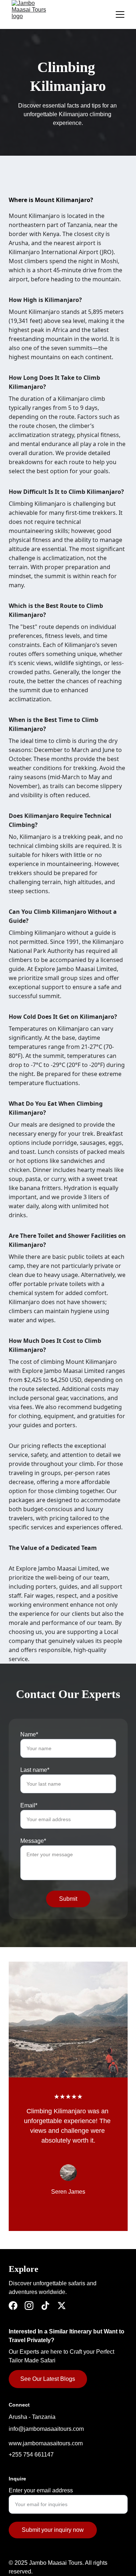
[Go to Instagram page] (29, 2306)
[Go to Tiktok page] (45, 2306)
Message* (33, 1841)
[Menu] (120, 14)
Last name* (35, 1770)
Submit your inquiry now (53, 2530)
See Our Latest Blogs (48, 2379)
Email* (29, 1805)
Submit (68, 1899)
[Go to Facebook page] (13, 2306)
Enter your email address (41, 2490)
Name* (29, 1734)
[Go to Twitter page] (62, 2306)
